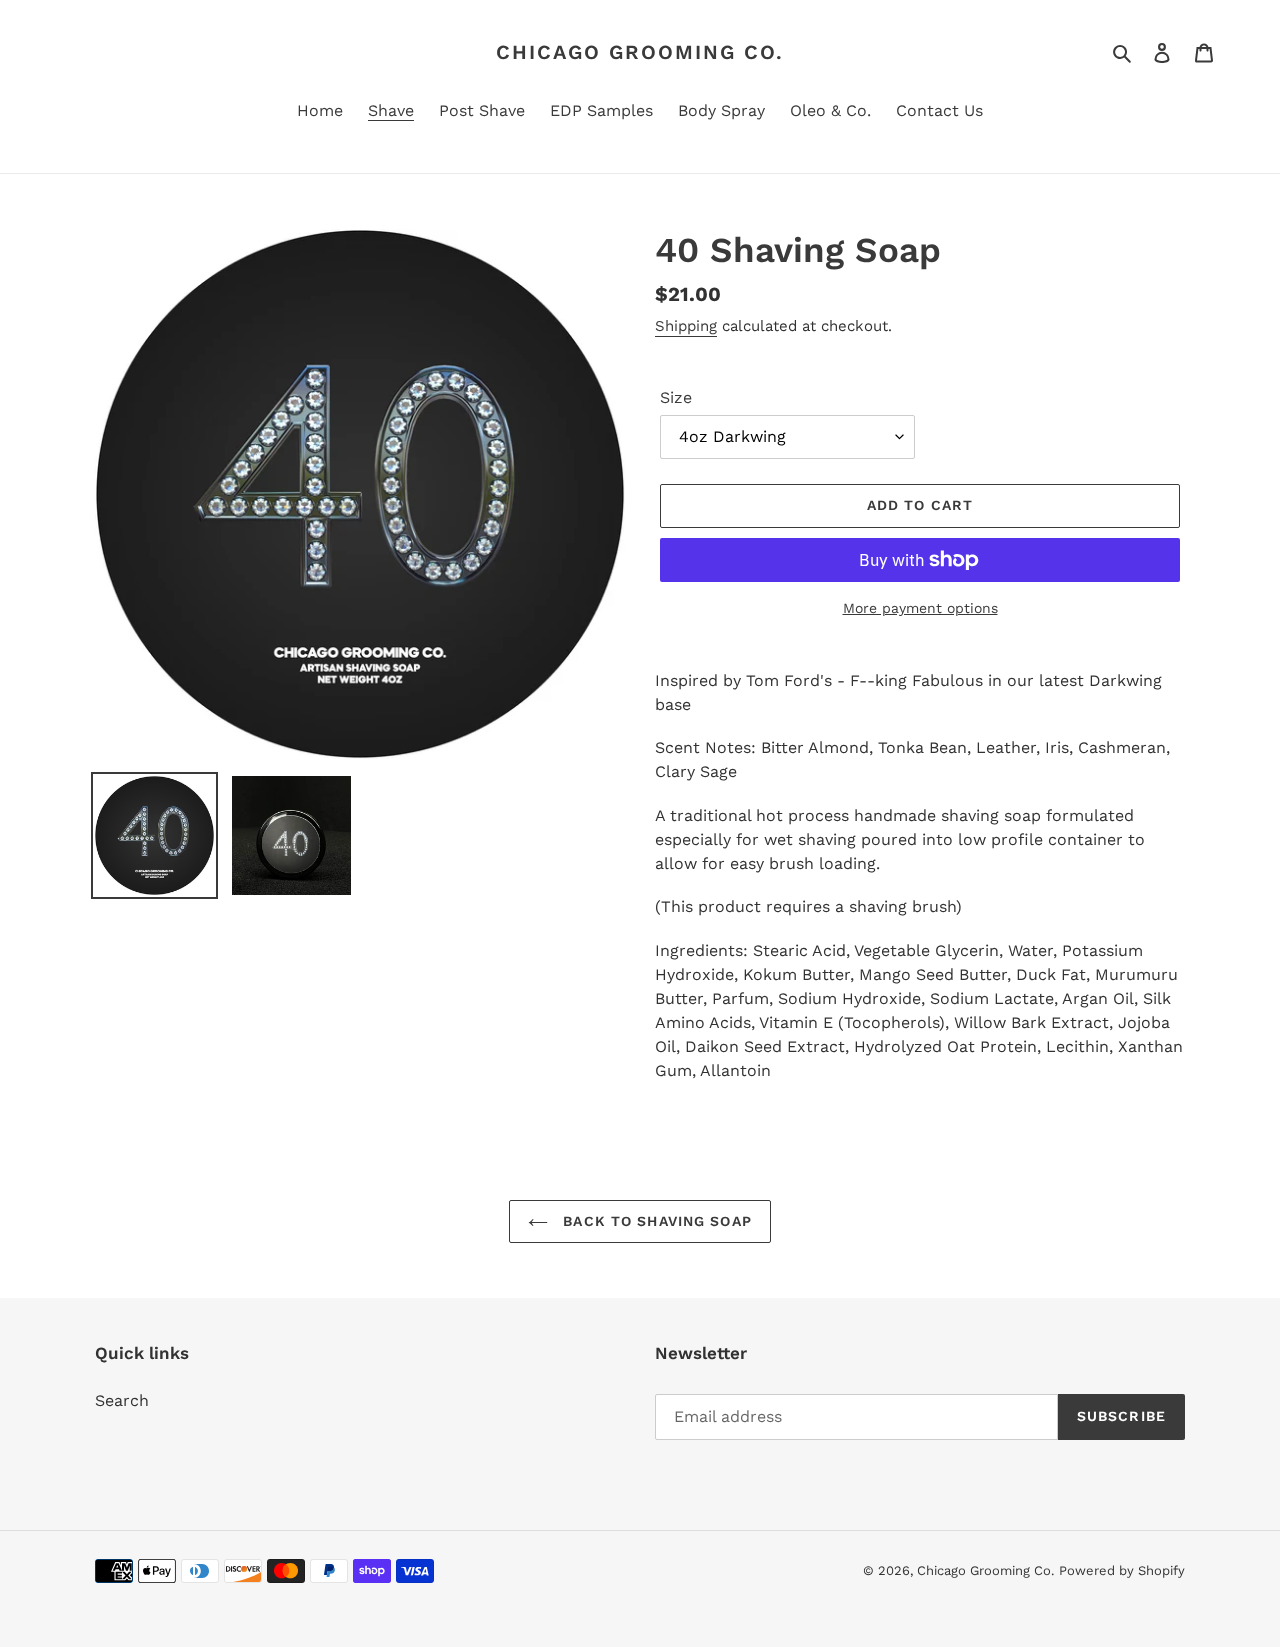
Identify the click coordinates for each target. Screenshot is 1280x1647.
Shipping (686, 326)
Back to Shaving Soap (655, 1221)
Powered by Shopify (1122, 1570)
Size (676, 397)
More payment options (920, 608)
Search (122, 1400)
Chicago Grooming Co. (640, 52)
